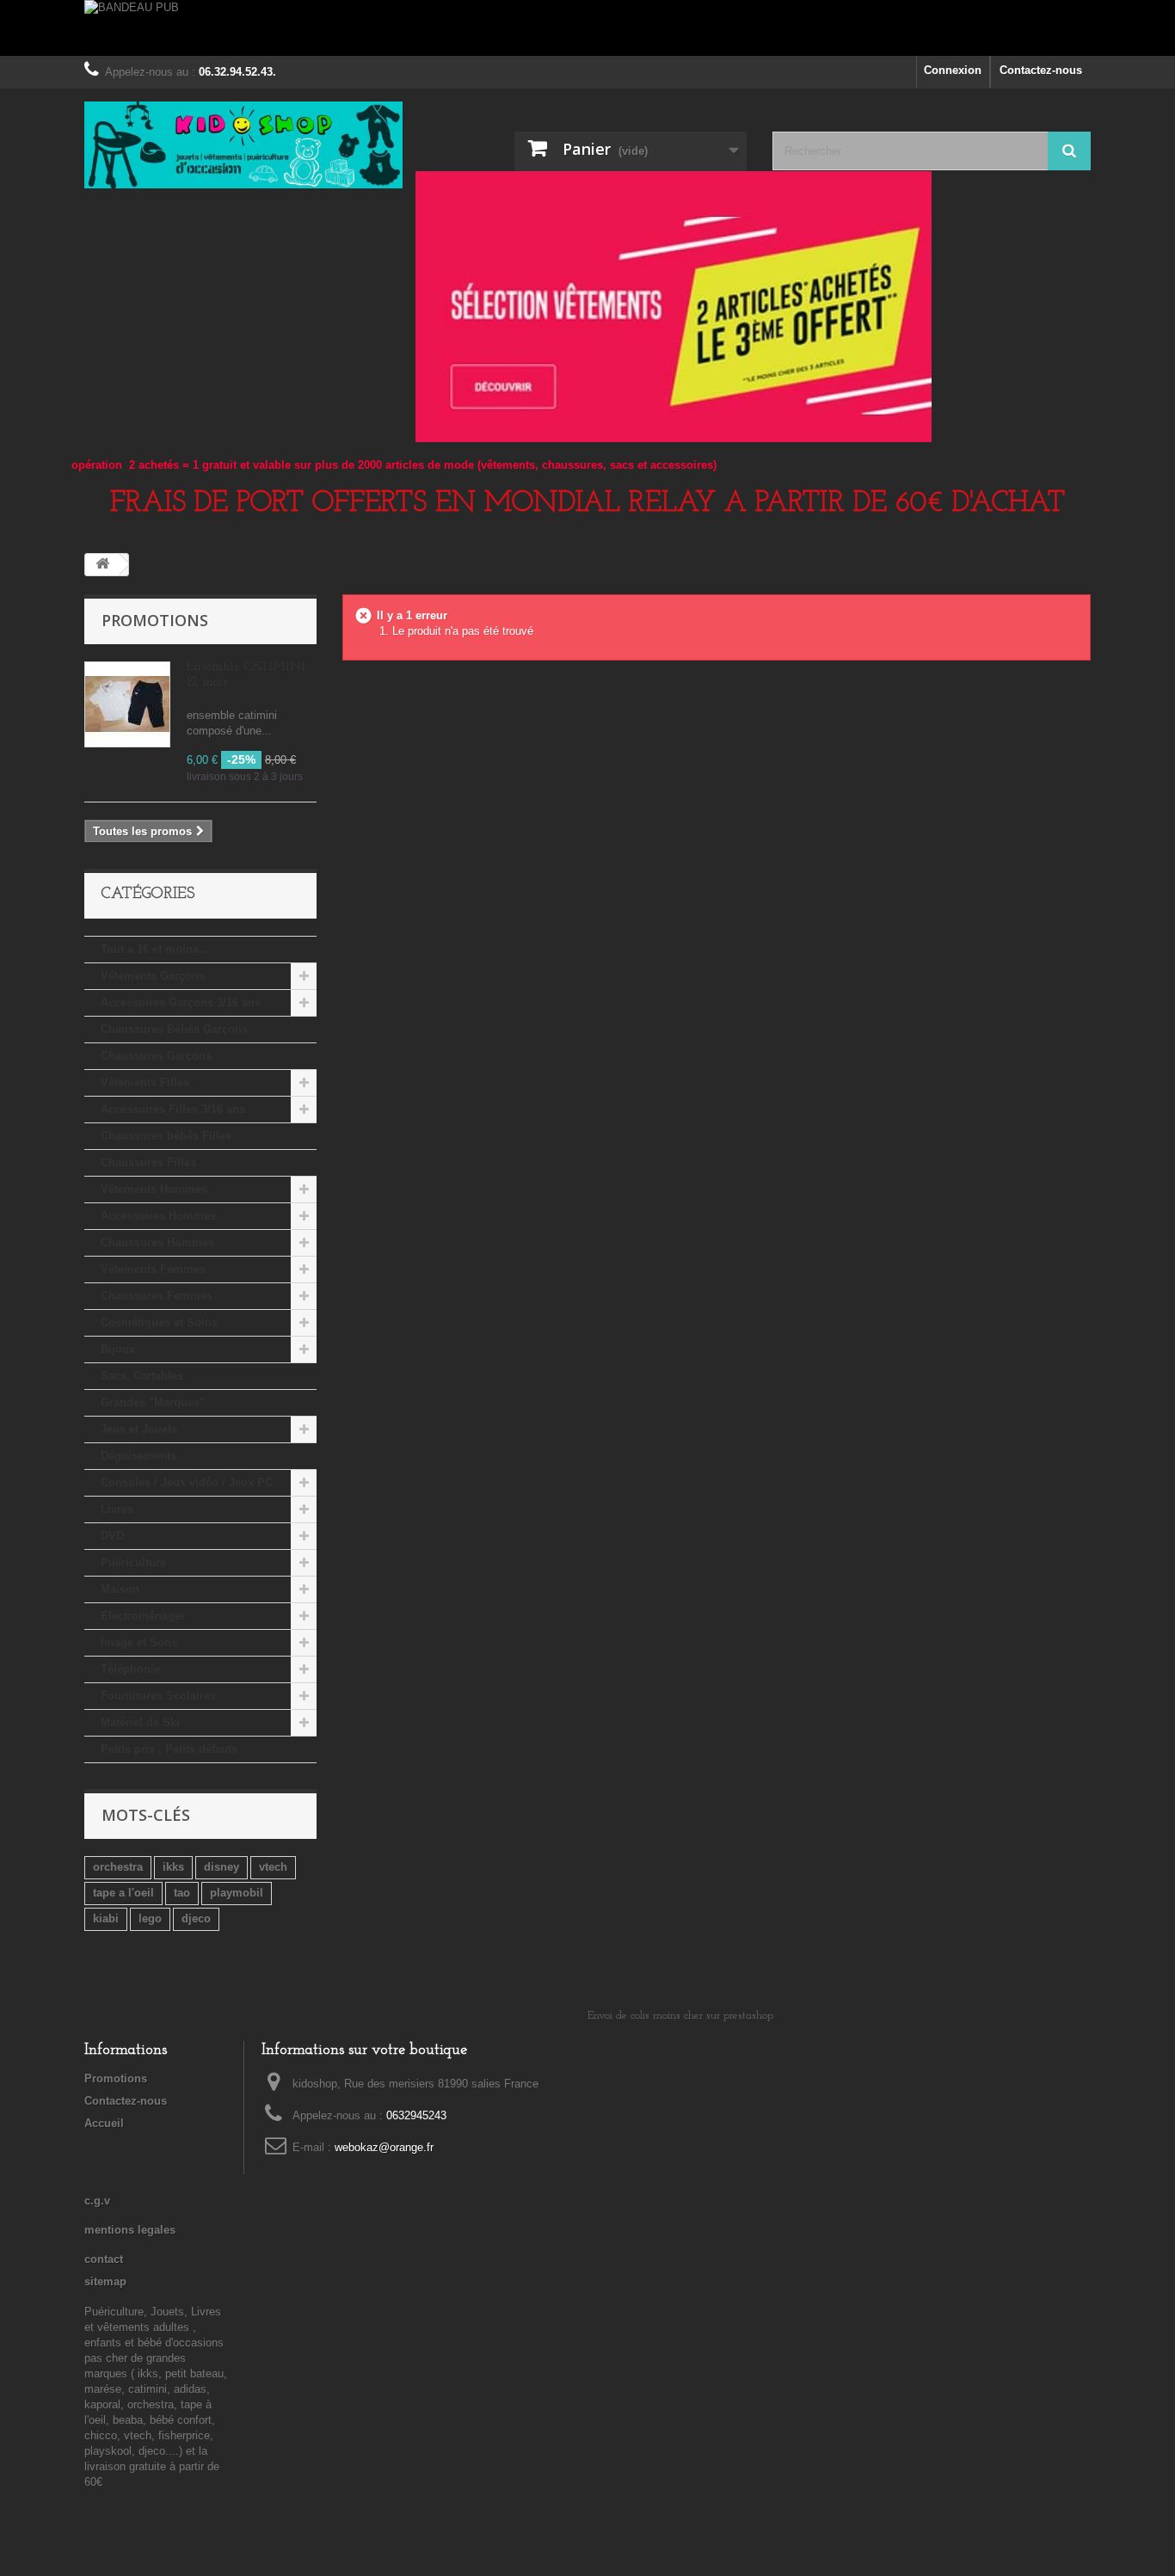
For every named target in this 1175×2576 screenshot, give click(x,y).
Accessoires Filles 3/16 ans (173, 1109)
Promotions (155, 620)
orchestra (118, 1867)
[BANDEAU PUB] (587, 28)
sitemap (105, 2281)
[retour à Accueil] (102, 565)
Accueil (104, 2123)
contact (104, 2259)
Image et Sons (139, 1642)
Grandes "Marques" (153, 1402)
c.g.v (97, 2201)
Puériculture (133, 1562)
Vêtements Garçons (153, 976)
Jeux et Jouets (139, 1429)
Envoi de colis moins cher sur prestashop (680, 2016)
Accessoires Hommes (158, 1216)
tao (182, 1893)
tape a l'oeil (123, 1893)
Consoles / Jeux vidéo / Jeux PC (187, 1482)
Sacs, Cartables (142, 1376)
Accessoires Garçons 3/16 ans (181, 1002)
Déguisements (138, 1456)
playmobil (237, 1893)
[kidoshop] (243, 145)
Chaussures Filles (148, 1162)
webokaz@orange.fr (384, 2147)
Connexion (953, 70)
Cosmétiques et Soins (159, 1322)
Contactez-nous (1041, 70)
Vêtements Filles (145, 1082)
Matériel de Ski (140, 1722)
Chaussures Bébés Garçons (174, 1029)
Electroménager (143, 1616)
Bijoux (118, 1349)
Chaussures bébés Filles (166, 1136)
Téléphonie (130, 1669)
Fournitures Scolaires (158, 1696)
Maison (120, 1589)
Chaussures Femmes (157, 1296)
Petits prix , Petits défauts (169, 1749)
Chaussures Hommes (157, 1242)
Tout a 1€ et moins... (155, 949)
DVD (112, 1536)
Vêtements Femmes (153, 1269)
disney (221, 1867)
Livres (117, 1509)
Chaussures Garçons (156, 1056)
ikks (173, 1867)
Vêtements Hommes (154, 1189)
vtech (273, 1867)
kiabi (106, 1918)
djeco (196, 1918)
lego (150, 1918)
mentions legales (130, 2230)
